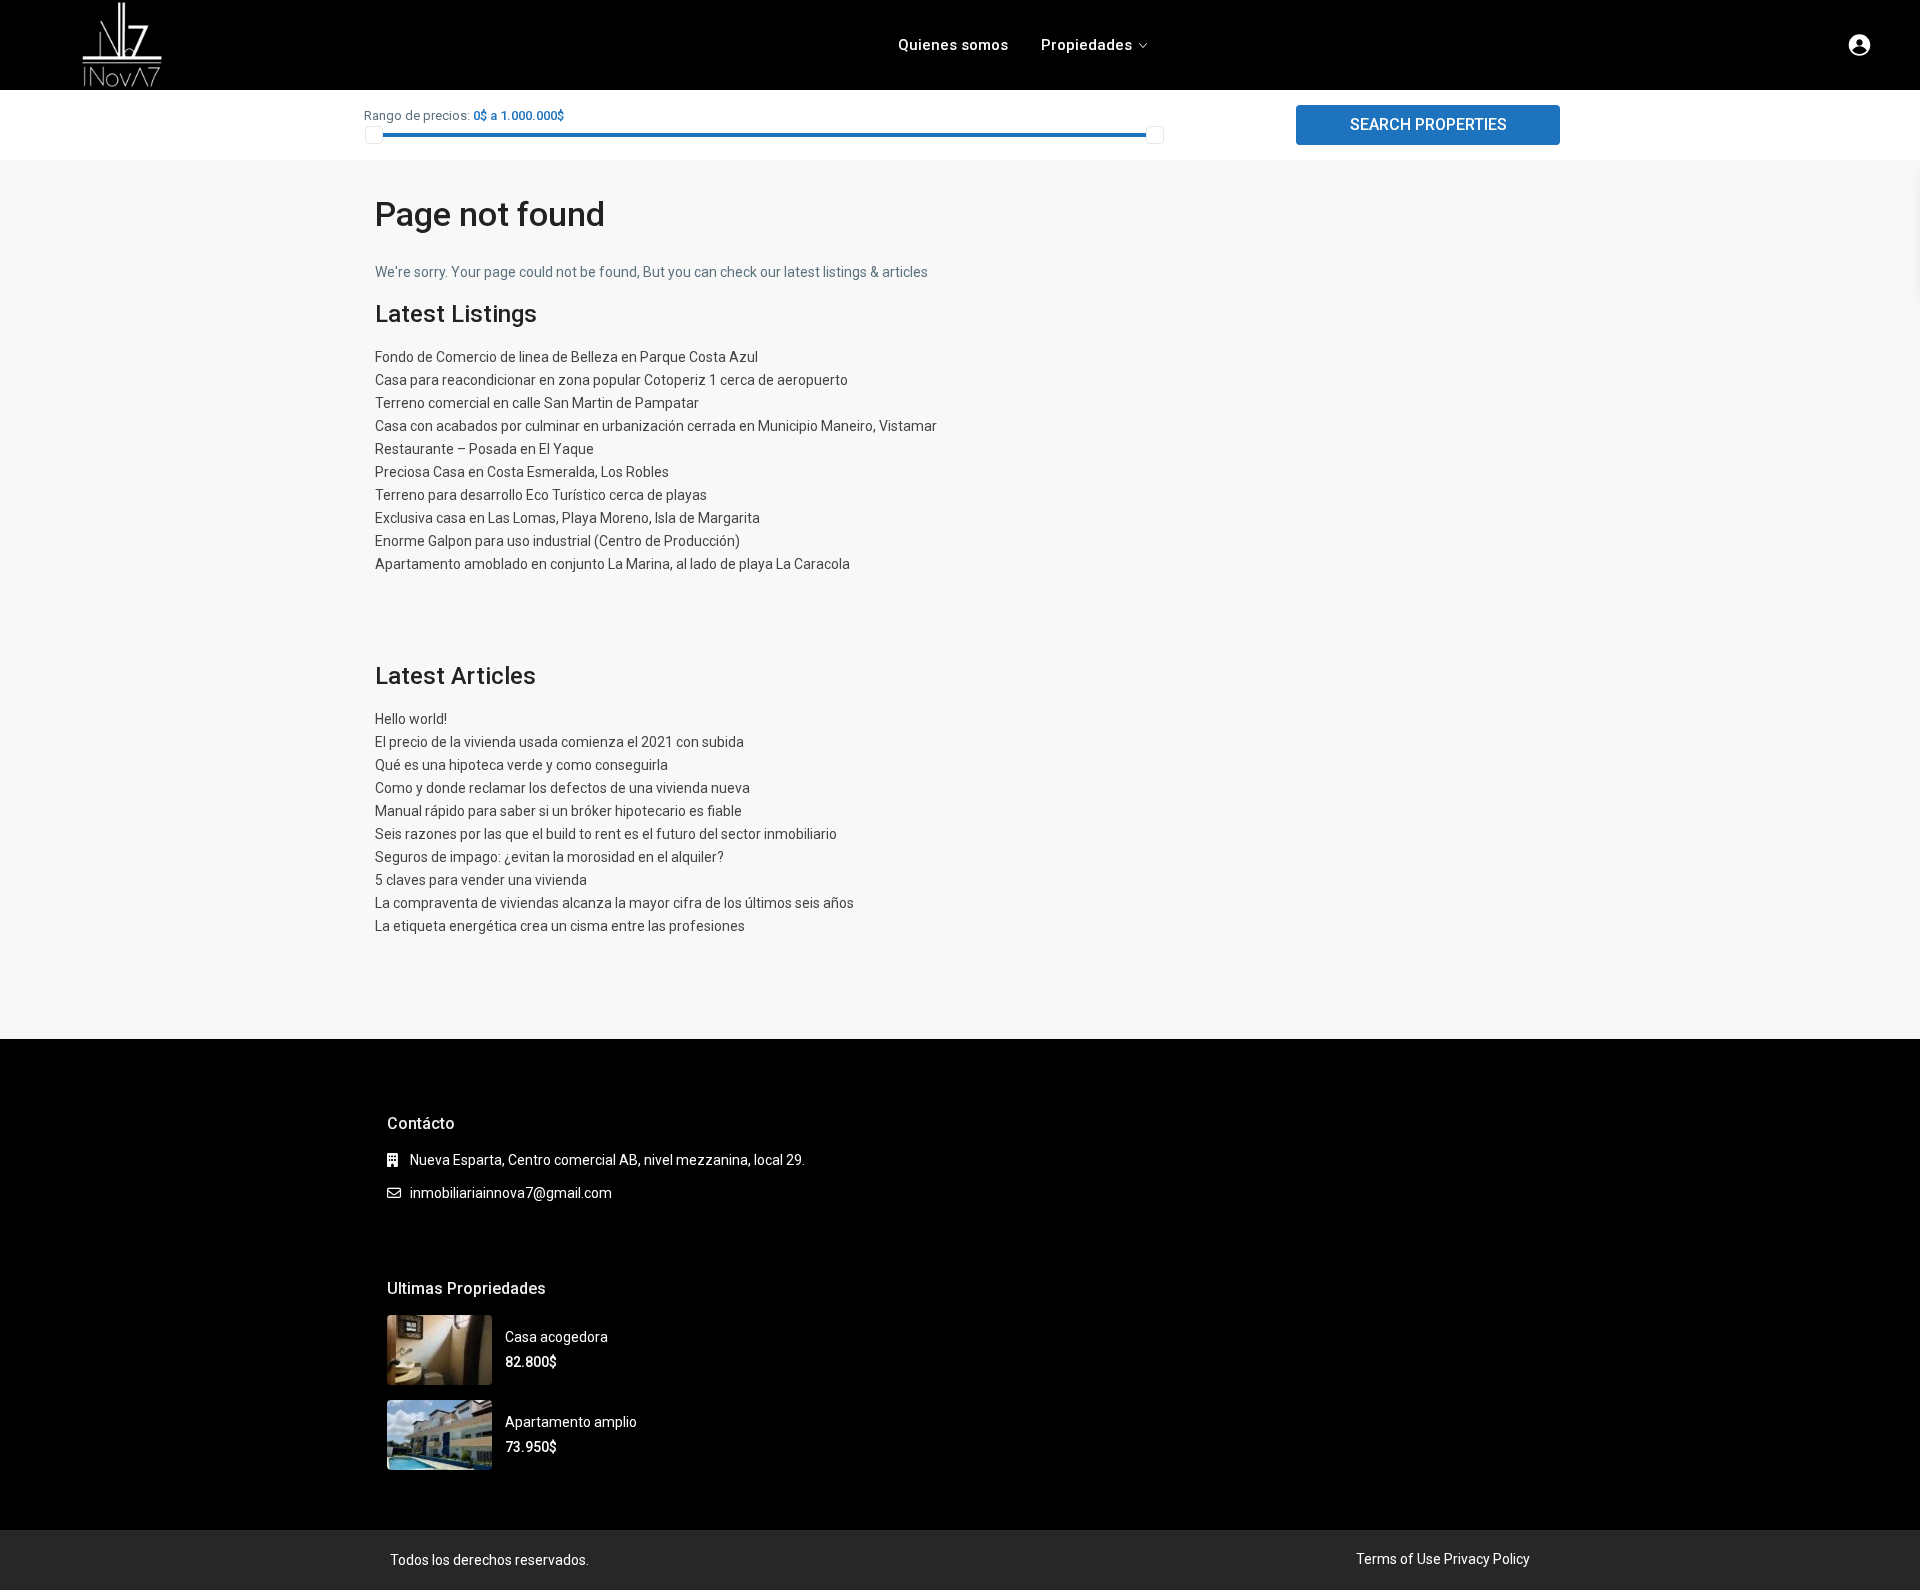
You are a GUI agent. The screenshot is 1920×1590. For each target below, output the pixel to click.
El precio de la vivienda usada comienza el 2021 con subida (559, 742)
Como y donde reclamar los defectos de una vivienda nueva (562, 788)
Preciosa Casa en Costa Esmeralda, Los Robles (522, 472)
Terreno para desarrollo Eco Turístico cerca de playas (541, 495)
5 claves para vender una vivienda (481, 880)
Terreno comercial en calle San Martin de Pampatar (537, 403)
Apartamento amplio (571, 1422)
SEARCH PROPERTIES (1428, 124)
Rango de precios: (417, 115)
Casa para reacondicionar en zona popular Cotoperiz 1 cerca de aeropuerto (611, 380)
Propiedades (1086, 45)
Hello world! (411, 719)
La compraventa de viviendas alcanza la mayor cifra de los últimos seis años (614, 903)
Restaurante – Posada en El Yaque (484, 449)
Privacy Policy (1487, 1559)
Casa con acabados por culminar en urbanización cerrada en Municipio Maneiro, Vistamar (656, 426)
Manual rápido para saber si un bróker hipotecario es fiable (558, 811)
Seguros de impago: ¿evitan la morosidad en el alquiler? (549, 857)
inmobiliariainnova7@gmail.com (511, 1193)
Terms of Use (1398, 1559)
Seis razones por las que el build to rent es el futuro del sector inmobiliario (606, 834)
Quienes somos (953, 45)
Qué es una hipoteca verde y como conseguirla (521, 765)
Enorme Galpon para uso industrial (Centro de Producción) (557, 541)
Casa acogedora (556, 1337)
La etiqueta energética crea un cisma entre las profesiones (560, 926)
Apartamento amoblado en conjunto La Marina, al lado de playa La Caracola (612, 564)
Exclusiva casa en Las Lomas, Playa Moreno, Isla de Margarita (567, 518)
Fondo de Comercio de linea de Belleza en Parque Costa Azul (566, 357)
